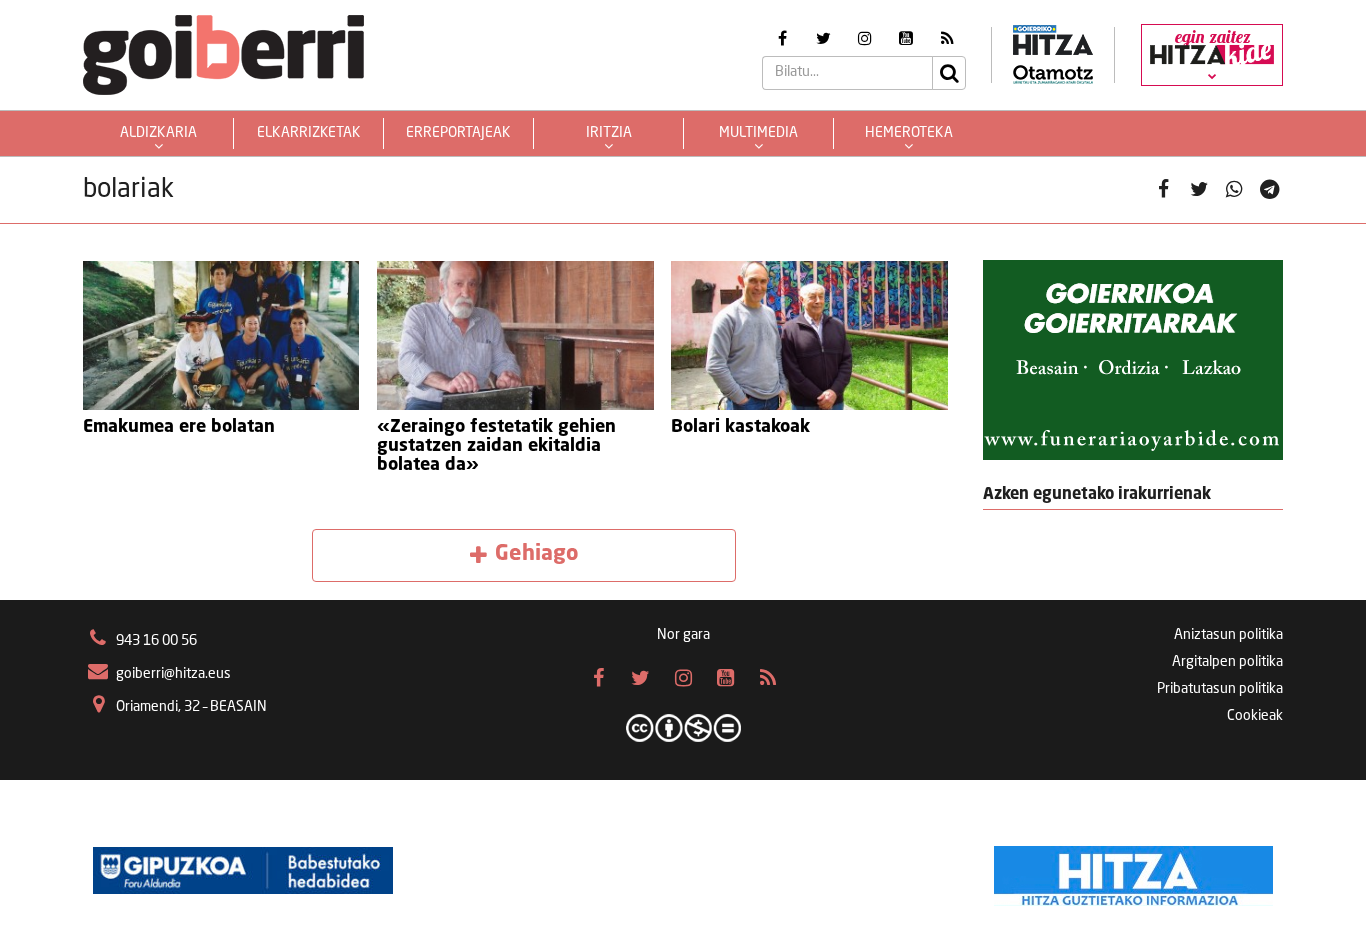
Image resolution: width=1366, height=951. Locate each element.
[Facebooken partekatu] (1163, 190)
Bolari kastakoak (740, 427)
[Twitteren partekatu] (1199, 190)
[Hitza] (1133, 871)
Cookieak (1255, 716)
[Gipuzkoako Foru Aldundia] (243, 871)
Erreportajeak (458, 133)
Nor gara (683, 635)
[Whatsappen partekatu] (1234, 190)
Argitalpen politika (1227, 662)
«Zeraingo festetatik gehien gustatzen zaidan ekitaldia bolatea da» (496, 446)
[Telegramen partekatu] (1269, 190)
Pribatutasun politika (1220, 689)
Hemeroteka (909, 133)
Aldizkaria (158, 133)
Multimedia (758, 133)
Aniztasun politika (1228, 635)
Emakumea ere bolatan (179, 427)
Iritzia (609, 133)
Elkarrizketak (309, 133)
